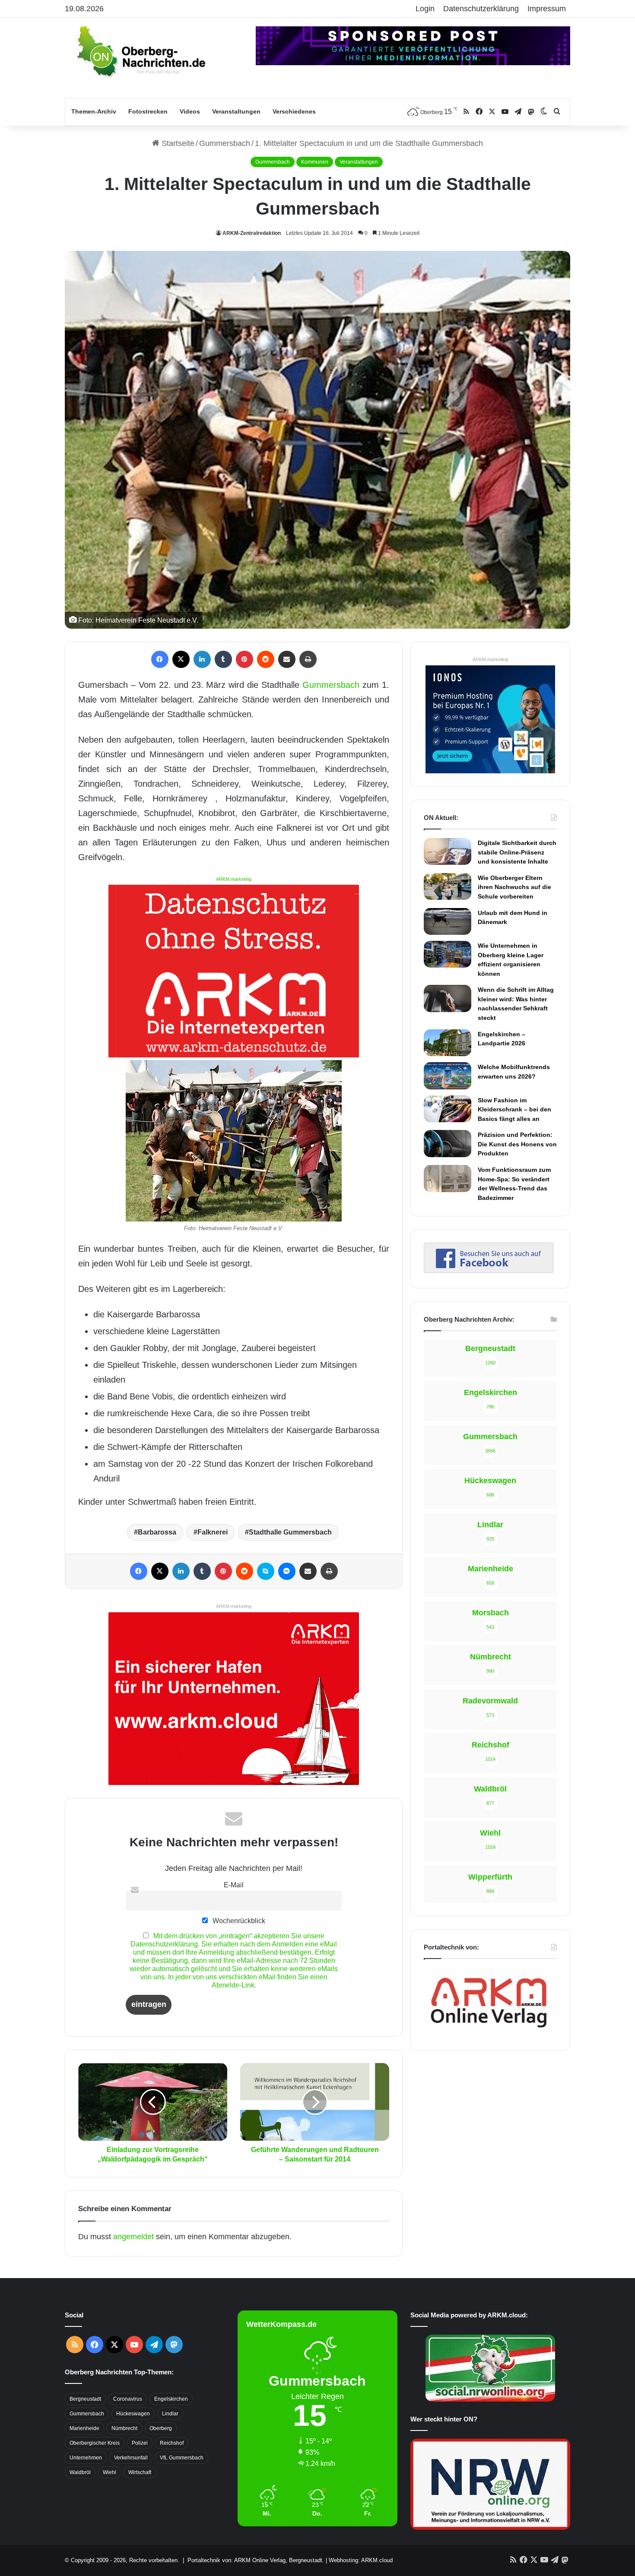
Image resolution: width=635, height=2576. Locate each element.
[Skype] (266, 1571)
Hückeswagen (133, 2414)
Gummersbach (225, 143)
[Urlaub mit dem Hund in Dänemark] (448, 921)
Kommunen (315, 162)
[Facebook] (160, 659)
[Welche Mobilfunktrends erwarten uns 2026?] (448, 1076)
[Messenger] (287, 1571)
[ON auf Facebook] (489, 1270)
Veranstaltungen (236, 111)
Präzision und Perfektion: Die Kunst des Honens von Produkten (517, 1144)
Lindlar (170, 2414)
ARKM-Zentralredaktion (252, 233)
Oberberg (161, 2428)
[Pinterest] (244, 659)
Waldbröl (80, 2472)
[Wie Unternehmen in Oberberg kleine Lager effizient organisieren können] (448, 954)
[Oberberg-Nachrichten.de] (140, 51)
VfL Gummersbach (182, 2458)
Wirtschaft (140, 2472)
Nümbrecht (124, 2428)
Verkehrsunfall (131, 2458)
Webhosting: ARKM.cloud (361, 2560)
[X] (181, 659)
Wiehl (110, 2472)
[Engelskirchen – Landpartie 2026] (448, 1043)
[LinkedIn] (202, 659)
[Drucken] (308, 659)
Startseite (177, 143)
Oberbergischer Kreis (95, 2443)
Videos (190, 111)
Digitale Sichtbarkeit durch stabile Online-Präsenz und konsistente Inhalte (517, 852)
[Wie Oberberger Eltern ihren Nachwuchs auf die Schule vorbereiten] (448, 887)
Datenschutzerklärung (481, 9)
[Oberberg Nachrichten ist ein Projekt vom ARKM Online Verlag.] (489, 2032)
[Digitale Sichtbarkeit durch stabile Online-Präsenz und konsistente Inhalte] (448, 851)
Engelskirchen (171, 2399)
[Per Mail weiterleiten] (287, 659)
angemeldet (133, 2237)
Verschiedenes (294, 111)
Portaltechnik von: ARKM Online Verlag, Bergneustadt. (256, 2560)
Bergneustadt (85, 2399)
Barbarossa (157, 1532)
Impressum (547, 9)
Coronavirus (128, 2399)
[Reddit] (266, 659)
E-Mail (234, 1885)
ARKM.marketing (234, 879)
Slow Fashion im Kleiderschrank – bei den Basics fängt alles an (514, 1109)
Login (425, 9)
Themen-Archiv (94, 111)
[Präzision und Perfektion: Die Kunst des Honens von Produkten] (448, 1143)
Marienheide (84, 2428)
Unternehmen (86, 2458)
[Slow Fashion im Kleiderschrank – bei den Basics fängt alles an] (448, 1109)
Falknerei (213, 1532)
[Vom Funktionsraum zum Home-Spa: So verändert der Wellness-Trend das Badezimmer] (448, 1178)
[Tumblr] (223, 659)
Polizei (140, 2443)
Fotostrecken (148, 111)
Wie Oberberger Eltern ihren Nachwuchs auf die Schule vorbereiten (514, 887)
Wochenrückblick (238, 1921)
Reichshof (172, 2443)
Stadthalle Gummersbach (290, 1532)
